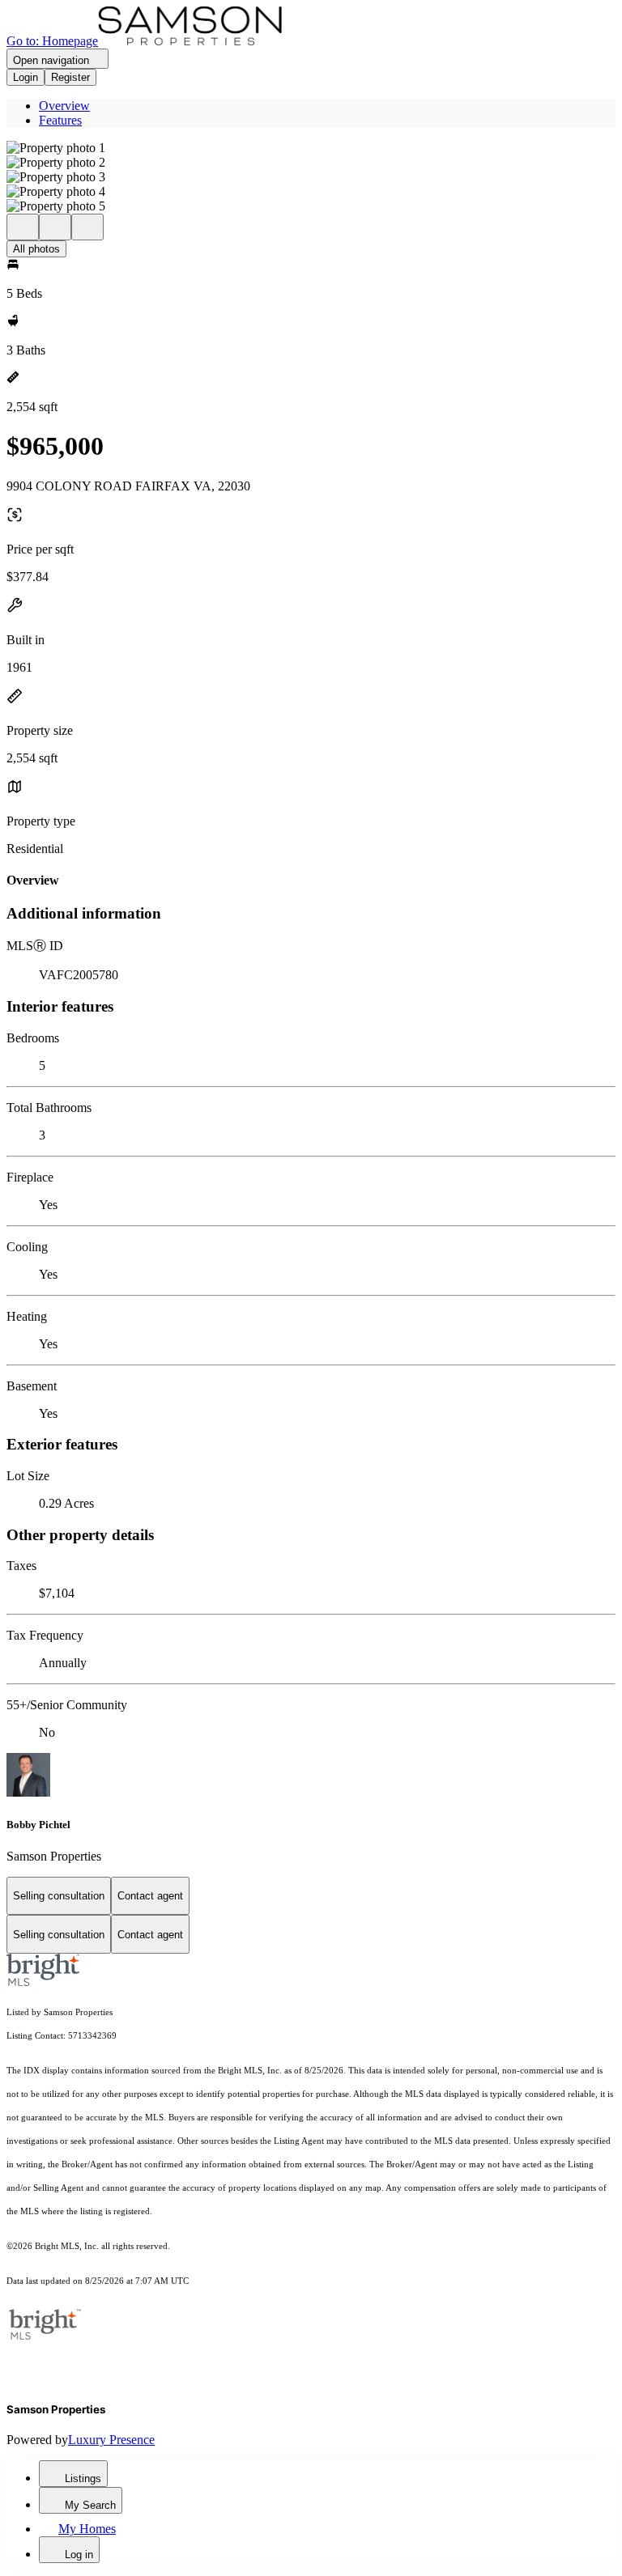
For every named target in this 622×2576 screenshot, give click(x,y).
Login (26, 77)
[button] (311, 148)
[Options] (23, 227)
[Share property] (87, 227)
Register (70, 77)
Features (60, 120)
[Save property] (55, 227)
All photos (36, 249)
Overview (64, 106)
